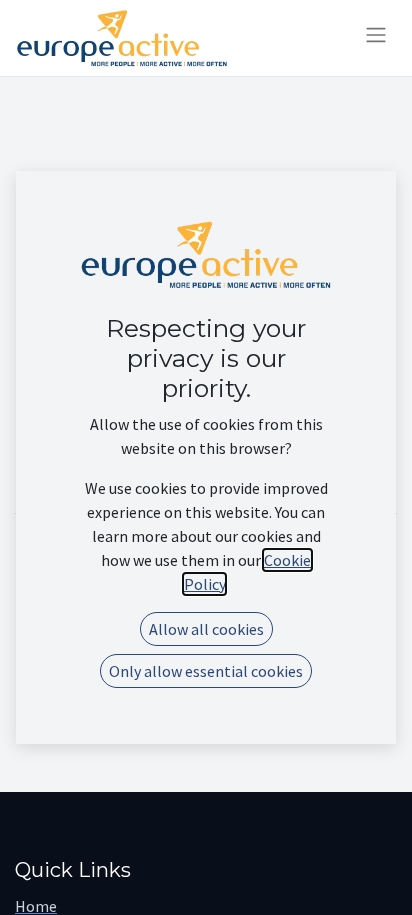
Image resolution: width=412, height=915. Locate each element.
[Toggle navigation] (376, 38)
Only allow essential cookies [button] (206, 671)
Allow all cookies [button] (206, 629)
